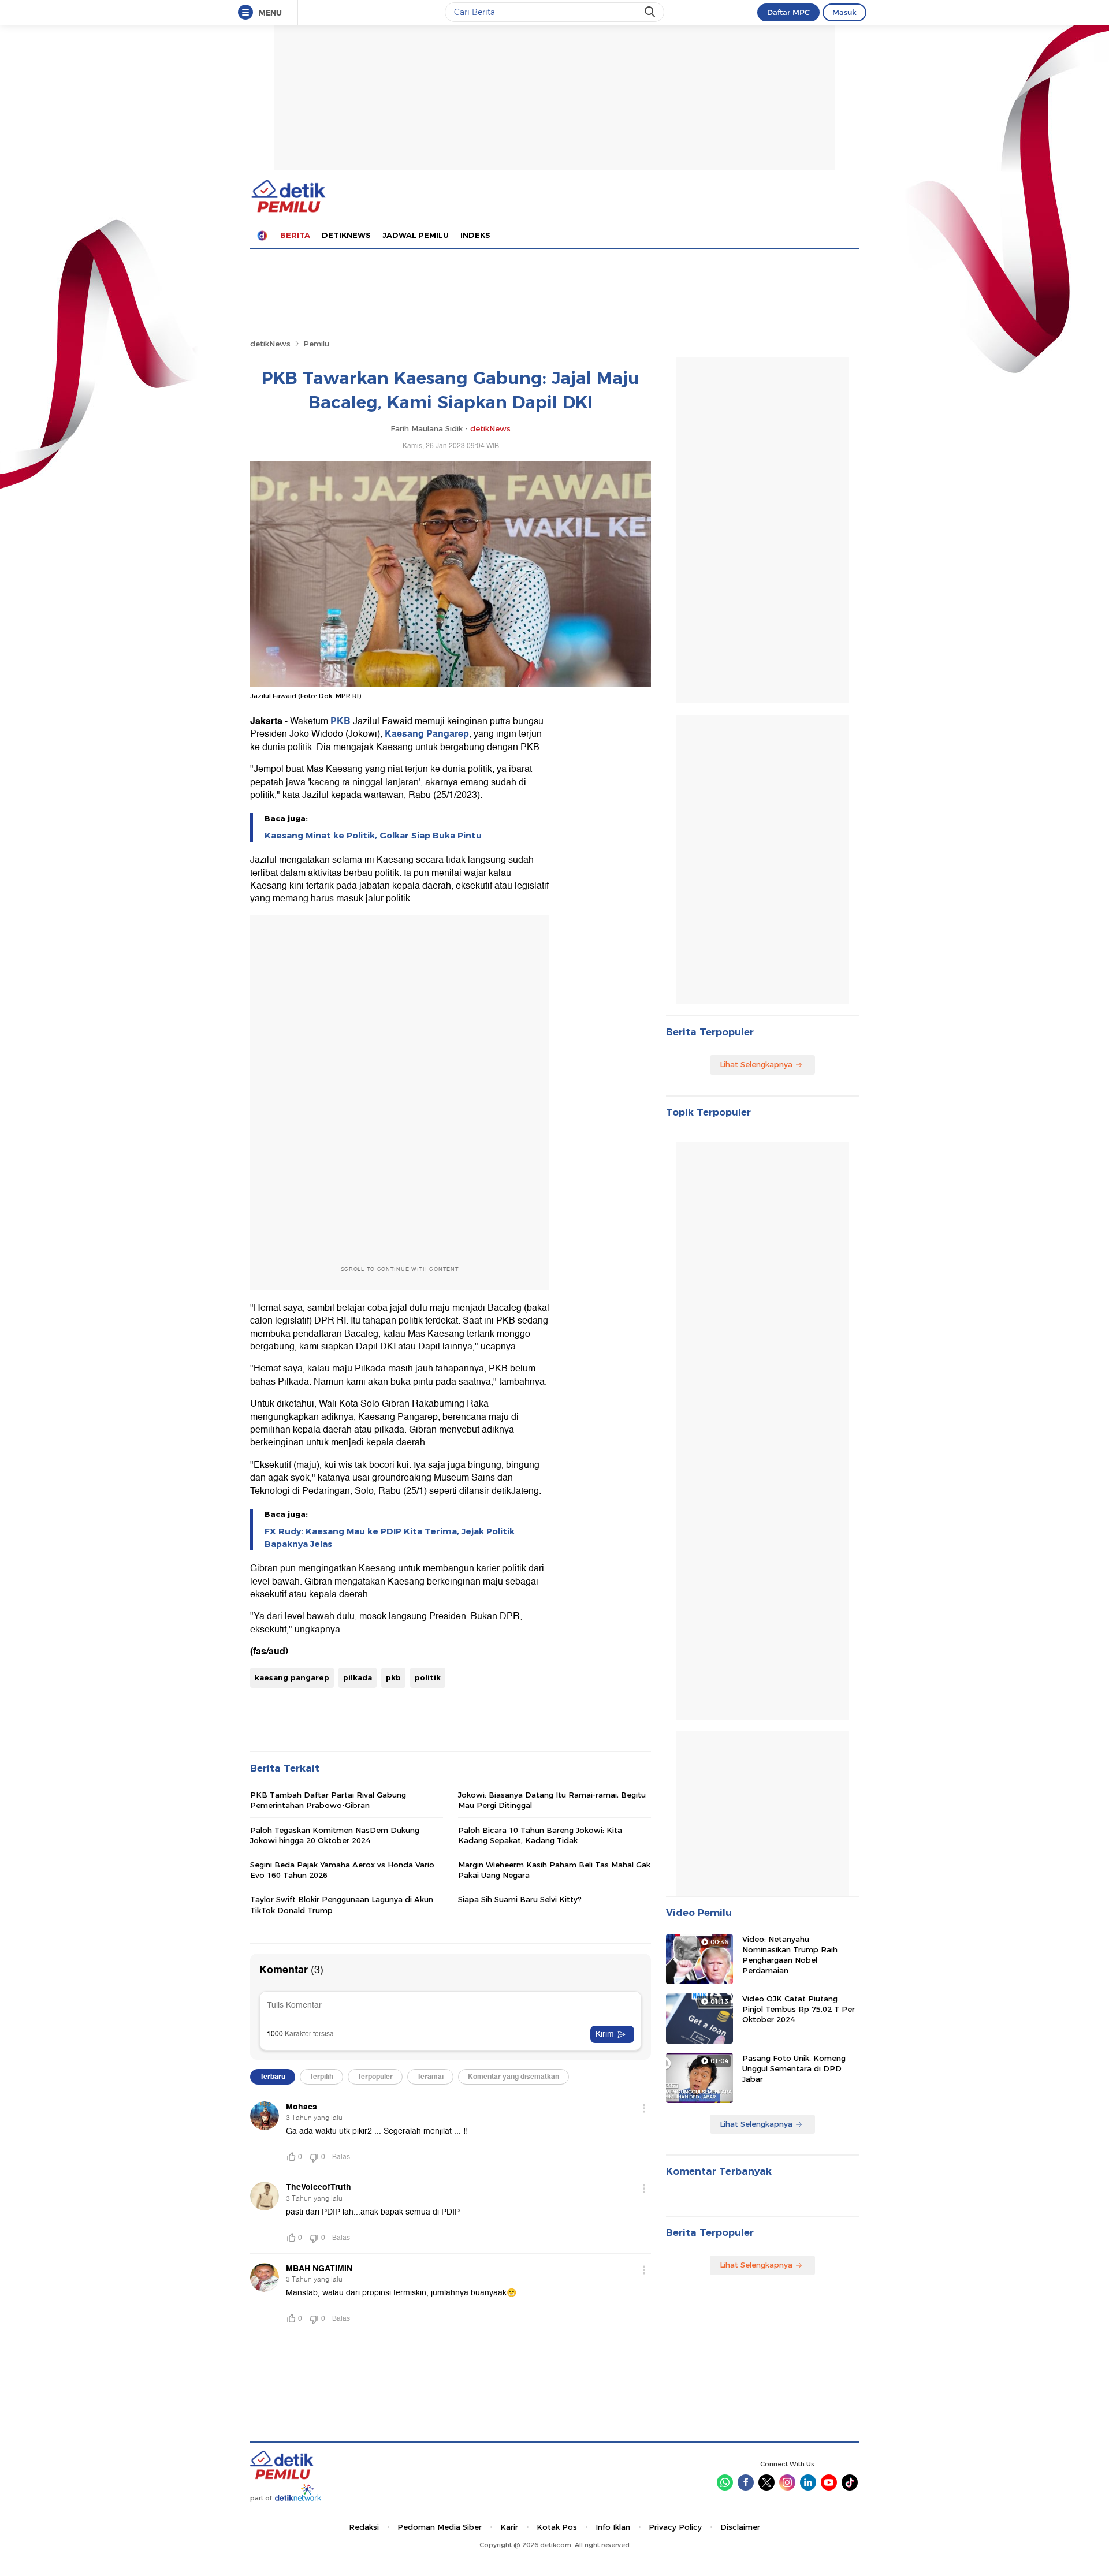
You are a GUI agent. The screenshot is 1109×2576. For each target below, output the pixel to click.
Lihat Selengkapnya (756, 1064)
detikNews (270, 344)
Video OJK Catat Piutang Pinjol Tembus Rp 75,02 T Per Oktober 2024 (799, 2009)
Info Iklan (613, 2527)
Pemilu (316, 344)
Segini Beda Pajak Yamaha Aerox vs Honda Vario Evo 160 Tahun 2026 (342, 1870)
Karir (509, 2527)
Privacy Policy (675, 2527)
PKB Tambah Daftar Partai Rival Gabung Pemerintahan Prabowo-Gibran (328, 1800)
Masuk (844, 12)
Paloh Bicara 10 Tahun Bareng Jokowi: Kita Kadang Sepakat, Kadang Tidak (540, 1835)
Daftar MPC (788, 12)
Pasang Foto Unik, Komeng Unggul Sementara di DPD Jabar (794, 2068)
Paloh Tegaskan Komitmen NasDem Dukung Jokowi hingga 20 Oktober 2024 (335, 1835)
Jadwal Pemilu (416, 235)
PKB (340, 721)
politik (428, 1677)
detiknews (346, 235)
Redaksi (364, 2527)
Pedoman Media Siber (440, 2527)
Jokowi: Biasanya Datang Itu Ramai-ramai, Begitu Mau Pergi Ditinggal (552, 1800)
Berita (295, 235)
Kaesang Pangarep (427, 734)
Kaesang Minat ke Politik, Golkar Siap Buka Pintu (373, 836)
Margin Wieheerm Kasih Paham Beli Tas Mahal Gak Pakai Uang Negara (554, 1870)
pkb (393, 1677)
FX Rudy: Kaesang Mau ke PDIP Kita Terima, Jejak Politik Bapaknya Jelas (390, 1538)
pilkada (358, 1677)
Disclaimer (740, 2527)
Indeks (475, 235)
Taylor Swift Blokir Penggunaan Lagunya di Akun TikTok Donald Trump (342, 1904)
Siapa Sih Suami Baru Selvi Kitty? (520, 1899)
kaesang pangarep (292, 1677)
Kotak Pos (557, 2527)
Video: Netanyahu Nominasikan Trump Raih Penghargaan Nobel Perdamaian (790, 1955)
